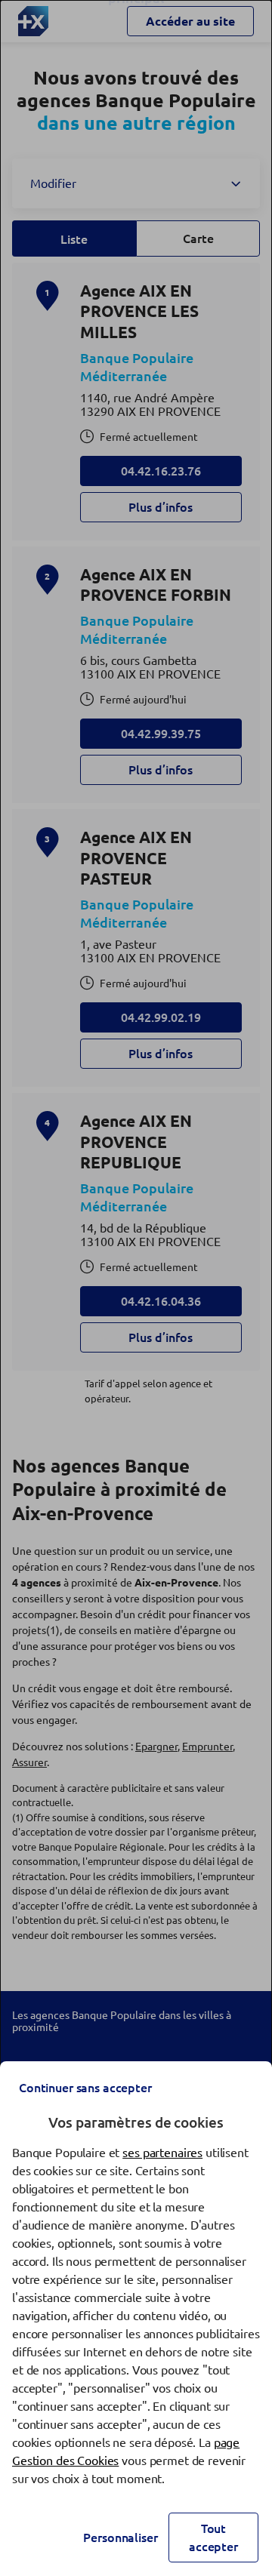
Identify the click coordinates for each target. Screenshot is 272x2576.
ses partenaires (162, 2153)
